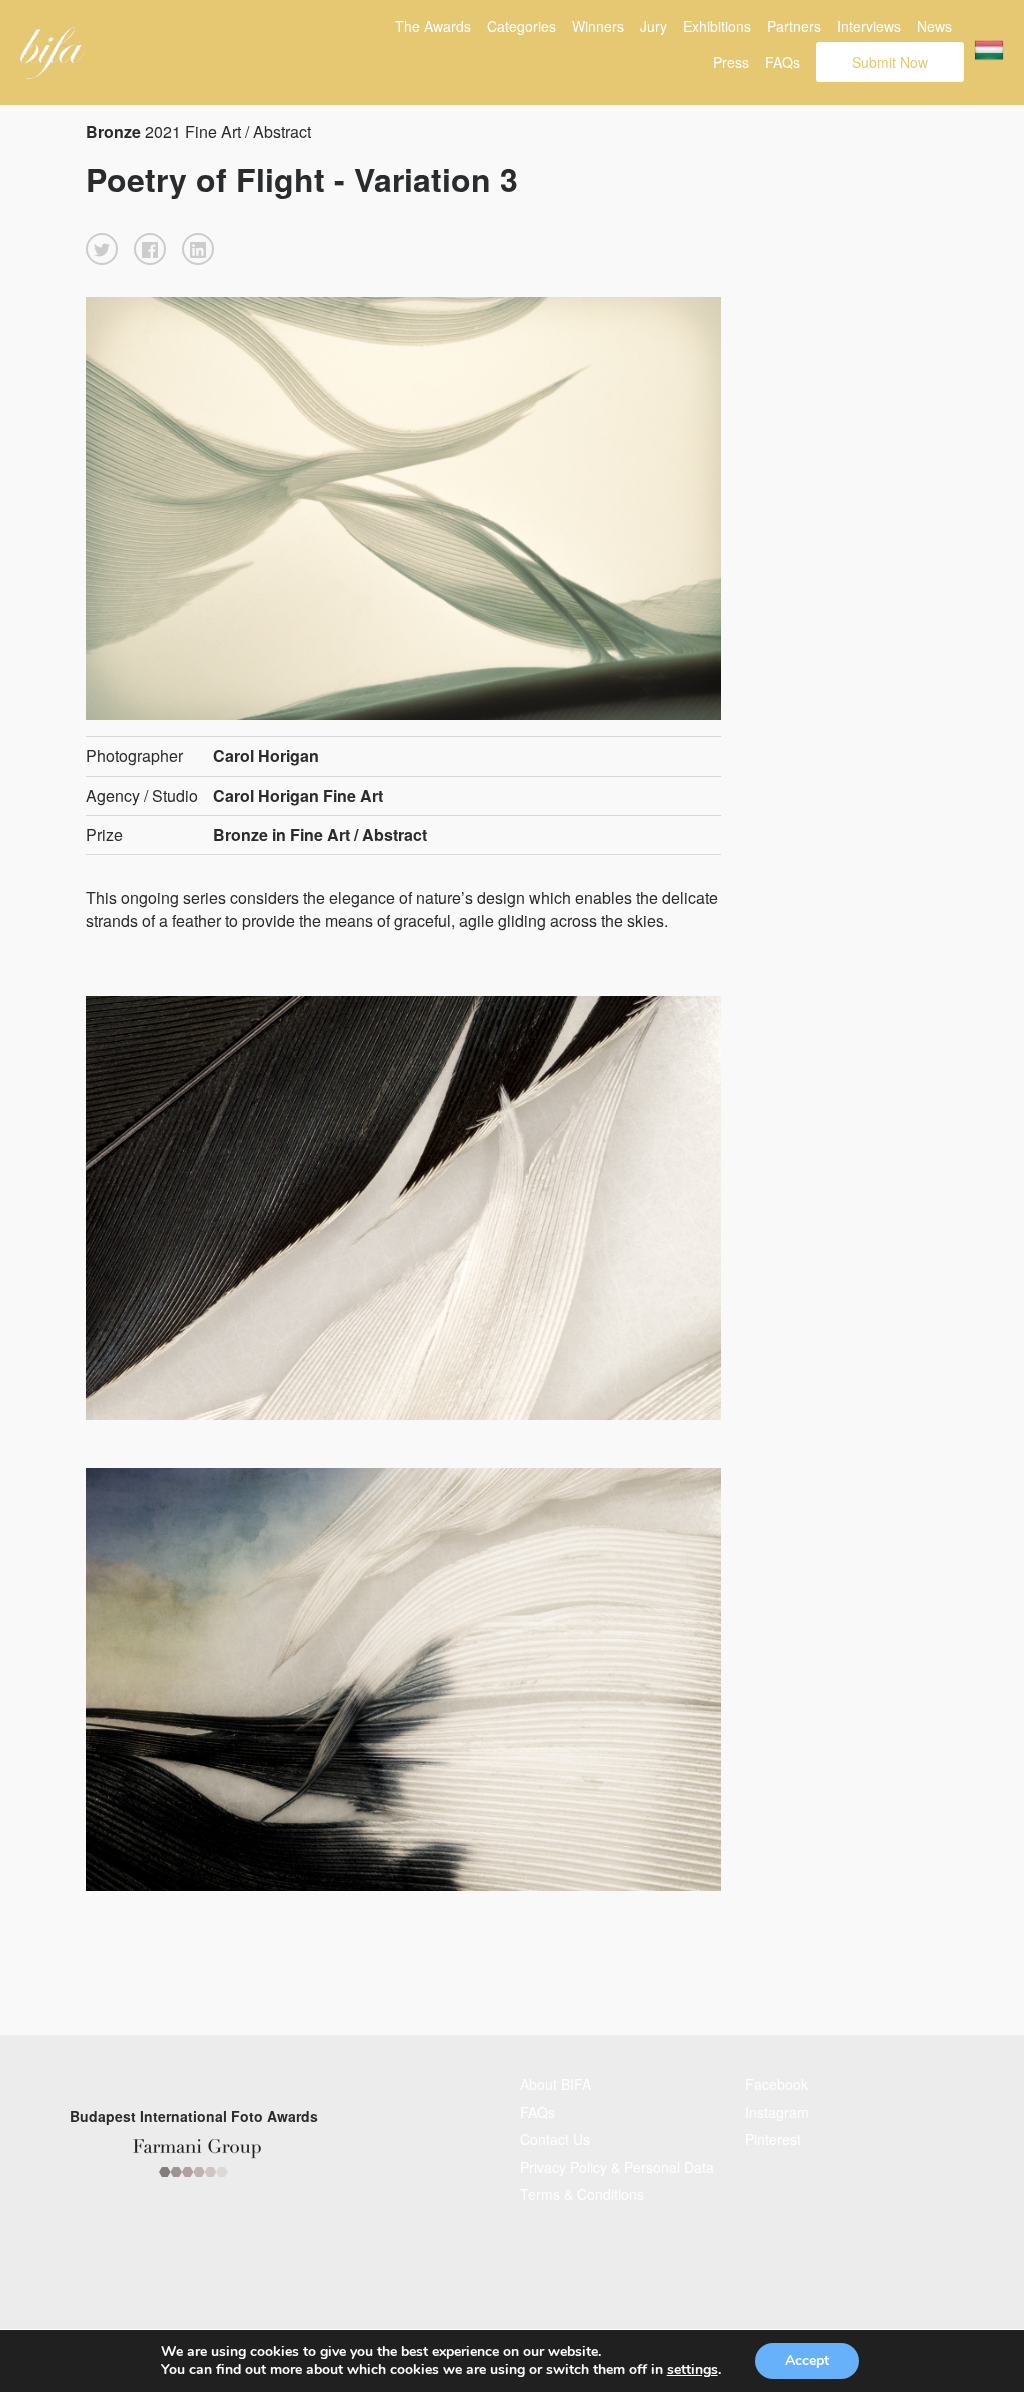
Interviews (869, 26)
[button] (102, 249)
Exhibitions (717, 26)
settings (692, 2370)
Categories (521, 26)
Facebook (776, 2084)
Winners (598, 26)
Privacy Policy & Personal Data (617, 2167)
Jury (653, 26)
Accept (807, 2360)
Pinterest (773, 2139)
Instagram (777, 2112)
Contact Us (555, 2139)
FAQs (782, 62)
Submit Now (890, 62)
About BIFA (555, 2084)
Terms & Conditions (582, 2194)
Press (731, 62)
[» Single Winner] (52, 53)
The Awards (433, 26)
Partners (794, 26)
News (934, 26)
